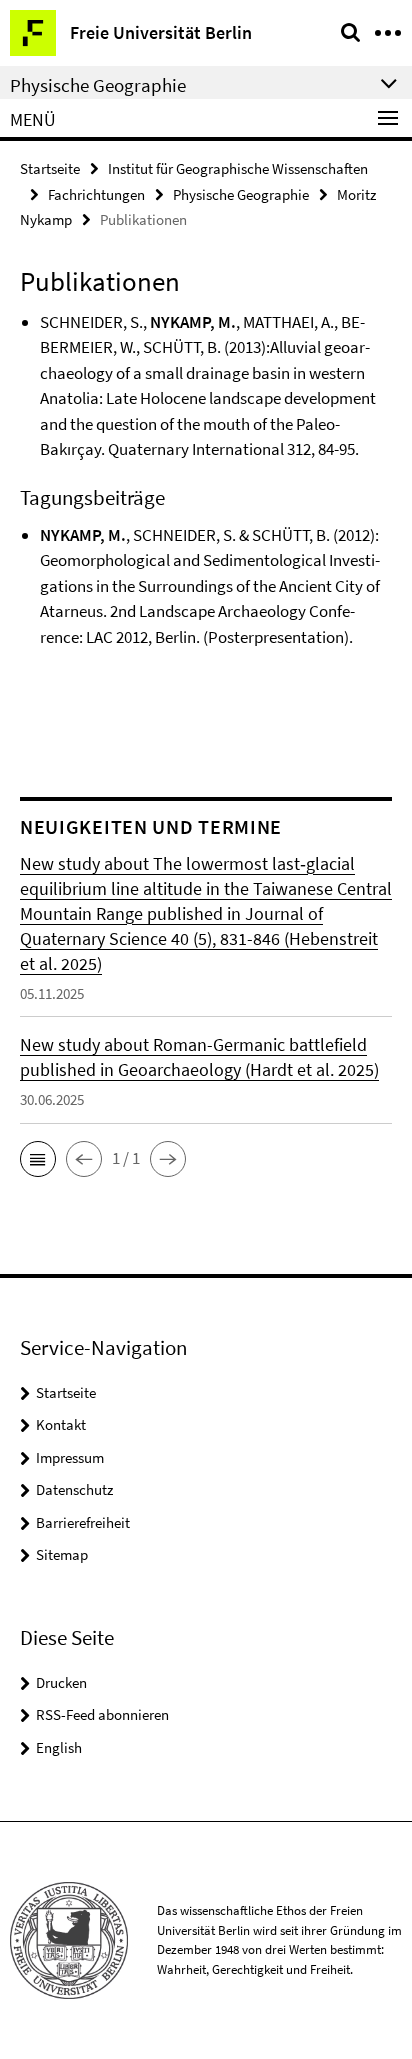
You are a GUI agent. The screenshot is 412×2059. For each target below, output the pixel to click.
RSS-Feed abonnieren (102, 1714)
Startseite (50, 168)
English (59, 1747)
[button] (38, 1159)
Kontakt (61, 1424)
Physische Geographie (241, 194)
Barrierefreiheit (83, 1522)
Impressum (70, 1457)
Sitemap (62, 1554)
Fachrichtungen (96, 194)
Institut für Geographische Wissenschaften (238, 168)
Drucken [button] (61, 1682)
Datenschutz (74, 1489)
